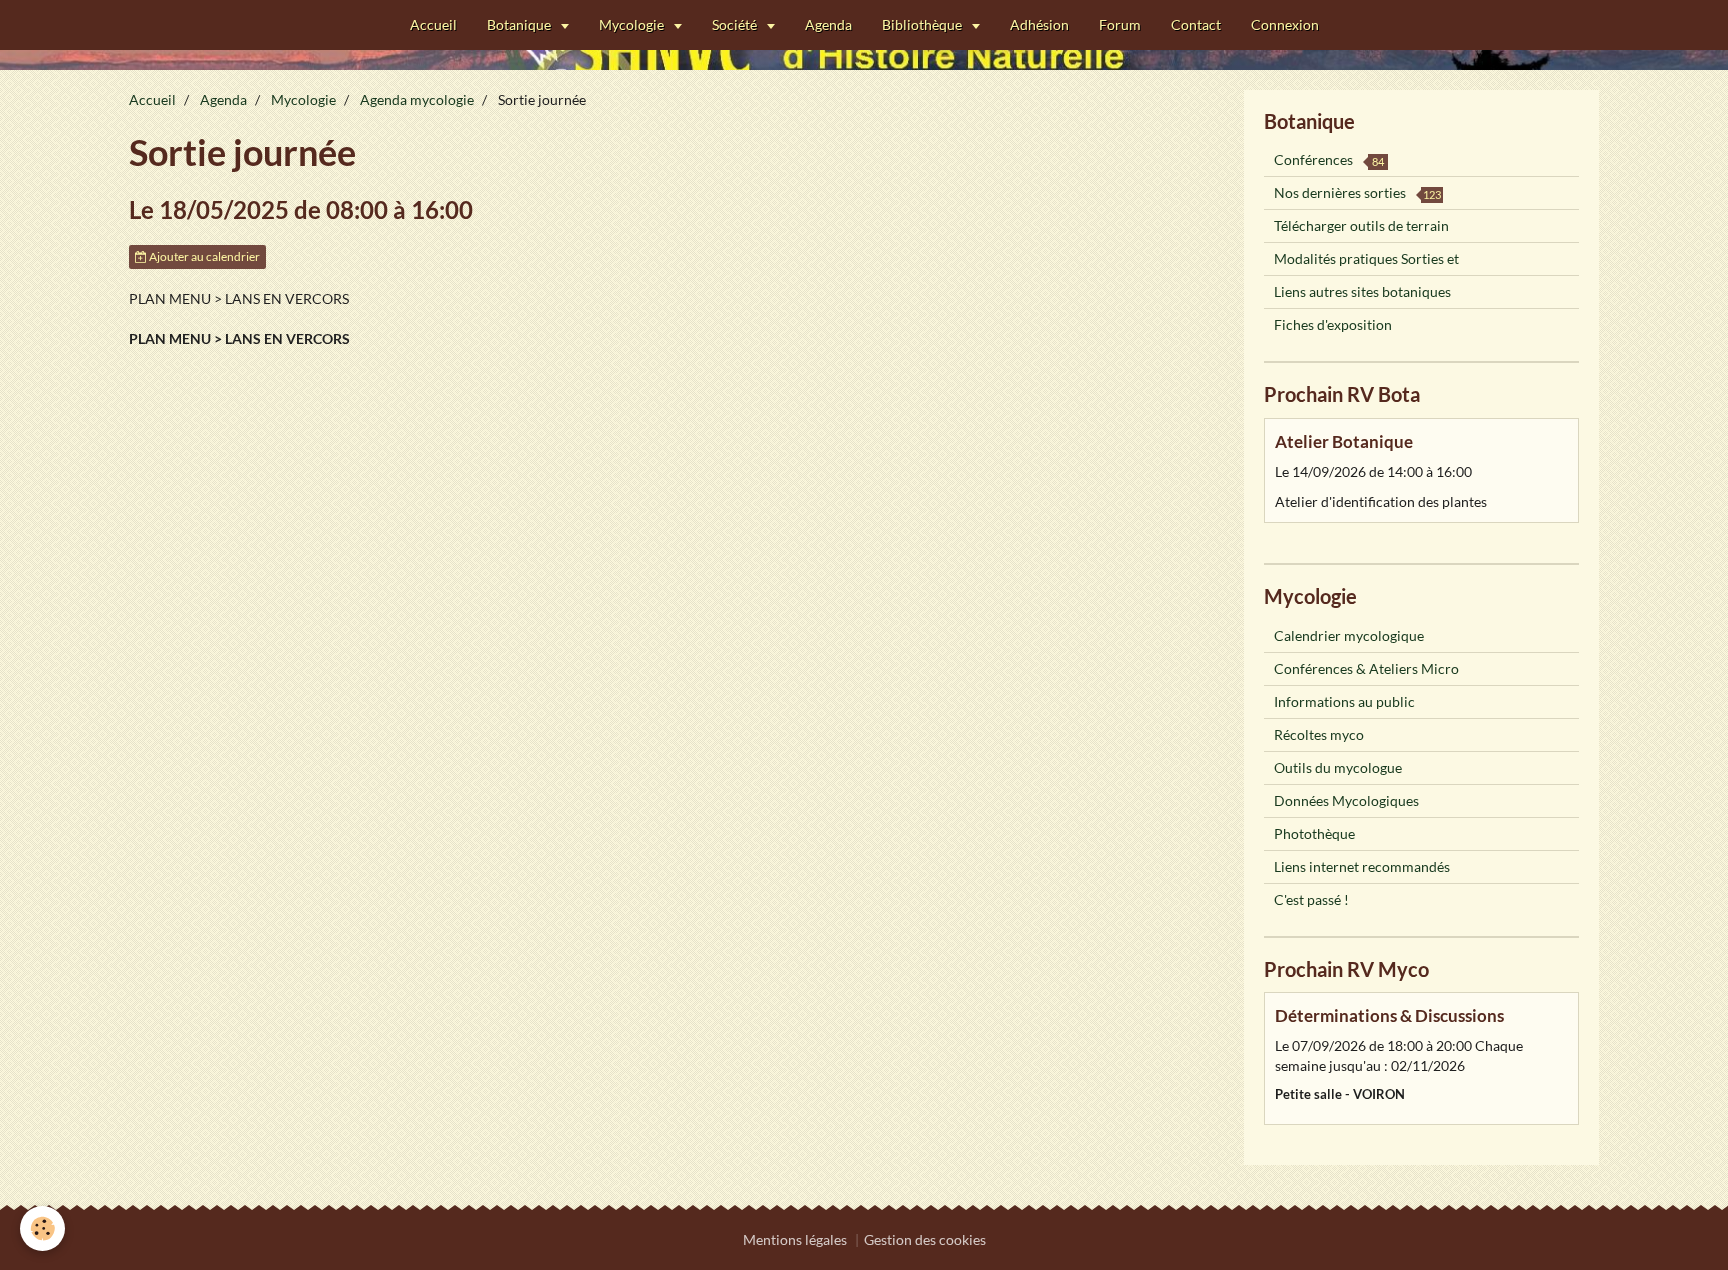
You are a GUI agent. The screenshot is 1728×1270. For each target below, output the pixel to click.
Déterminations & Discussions (1389, 1015)
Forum (1120, 24)
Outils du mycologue (1338, 767)
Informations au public (1344, 701)
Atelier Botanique (1344, 441)
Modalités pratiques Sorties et (1366, 258)
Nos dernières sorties (1357, 192)
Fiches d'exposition (1333, 324)
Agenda (828, 24)
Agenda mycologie (417, 99)
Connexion (1285, 24)
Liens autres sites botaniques (1362, 291)
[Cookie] (42, 1228)
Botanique (520, 24)
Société (736, 24)
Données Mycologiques (1346, 800)
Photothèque (1314, 833)
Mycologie (633, 24)
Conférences (1329, 159)
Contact (1196, 24)
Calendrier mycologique (1349, 635)
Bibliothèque (923, 24)
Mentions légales (795, 1239)
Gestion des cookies (925, 1239)
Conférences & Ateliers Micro (1366, 668)
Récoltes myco (1319, 734)
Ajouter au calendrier (203, 256)
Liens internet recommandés (1362, 866)
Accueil (433, 24)
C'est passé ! (1311, 899)
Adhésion (1039, 24)
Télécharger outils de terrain (1361, 225)
